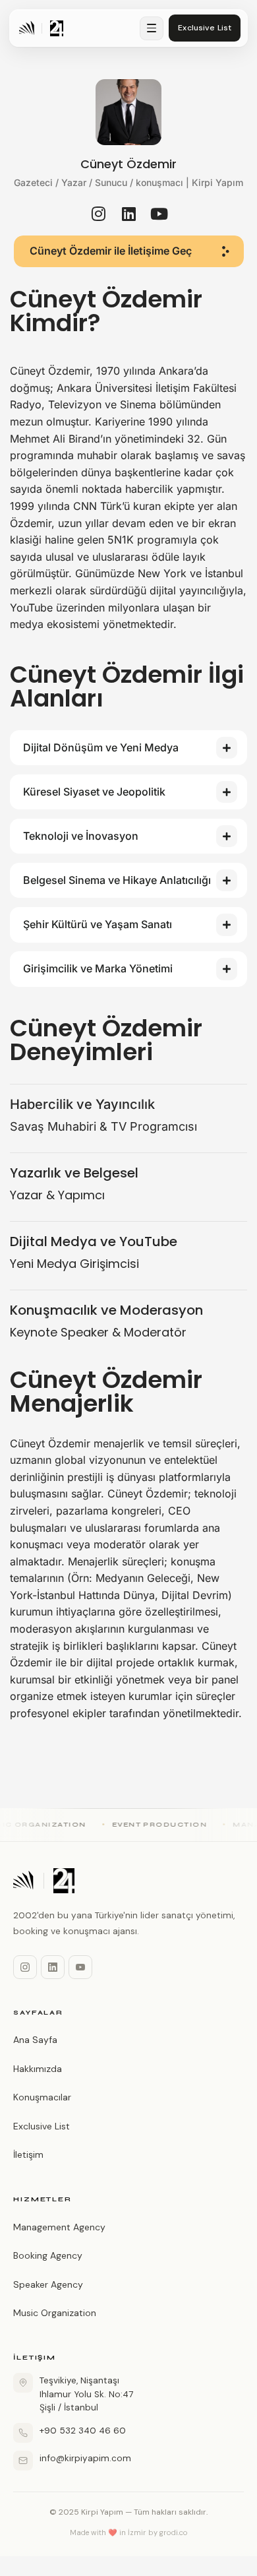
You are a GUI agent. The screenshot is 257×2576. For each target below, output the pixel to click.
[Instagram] (25, 1967)
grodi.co (174, 2532)
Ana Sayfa (35, 2040)
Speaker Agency (48, 2284)
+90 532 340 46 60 (83, 2431)
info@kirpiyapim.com (85, 2458)
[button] (129, 251)
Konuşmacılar (42, 2097)
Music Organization (55, 2313)
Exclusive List (42, 2126)
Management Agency (59, 2227)
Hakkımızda (38, 2069)
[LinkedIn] (53, 1967)
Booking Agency (48, 2255)
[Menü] (152, 28)
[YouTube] (80, 1967)
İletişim (28, 2154)
